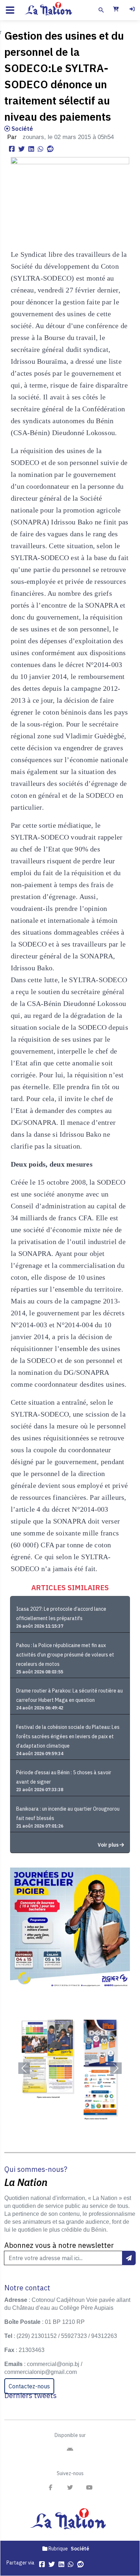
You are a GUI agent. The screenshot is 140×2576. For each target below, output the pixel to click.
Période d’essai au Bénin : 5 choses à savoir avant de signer (64, 1777)
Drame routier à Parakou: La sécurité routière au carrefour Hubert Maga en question (69, 1695)
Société (22, 129)
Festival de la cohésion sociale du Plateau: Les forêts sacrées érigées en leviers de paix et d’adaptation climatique (68, 1736)
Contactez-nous (29, 2386)
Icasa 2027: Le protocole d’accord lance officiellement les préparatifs (61, 1614)
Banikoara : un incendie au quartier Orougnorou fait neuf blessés (68, 1814)
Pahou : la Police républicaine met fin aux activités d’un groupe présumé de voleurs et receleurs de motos (65, 1655)
